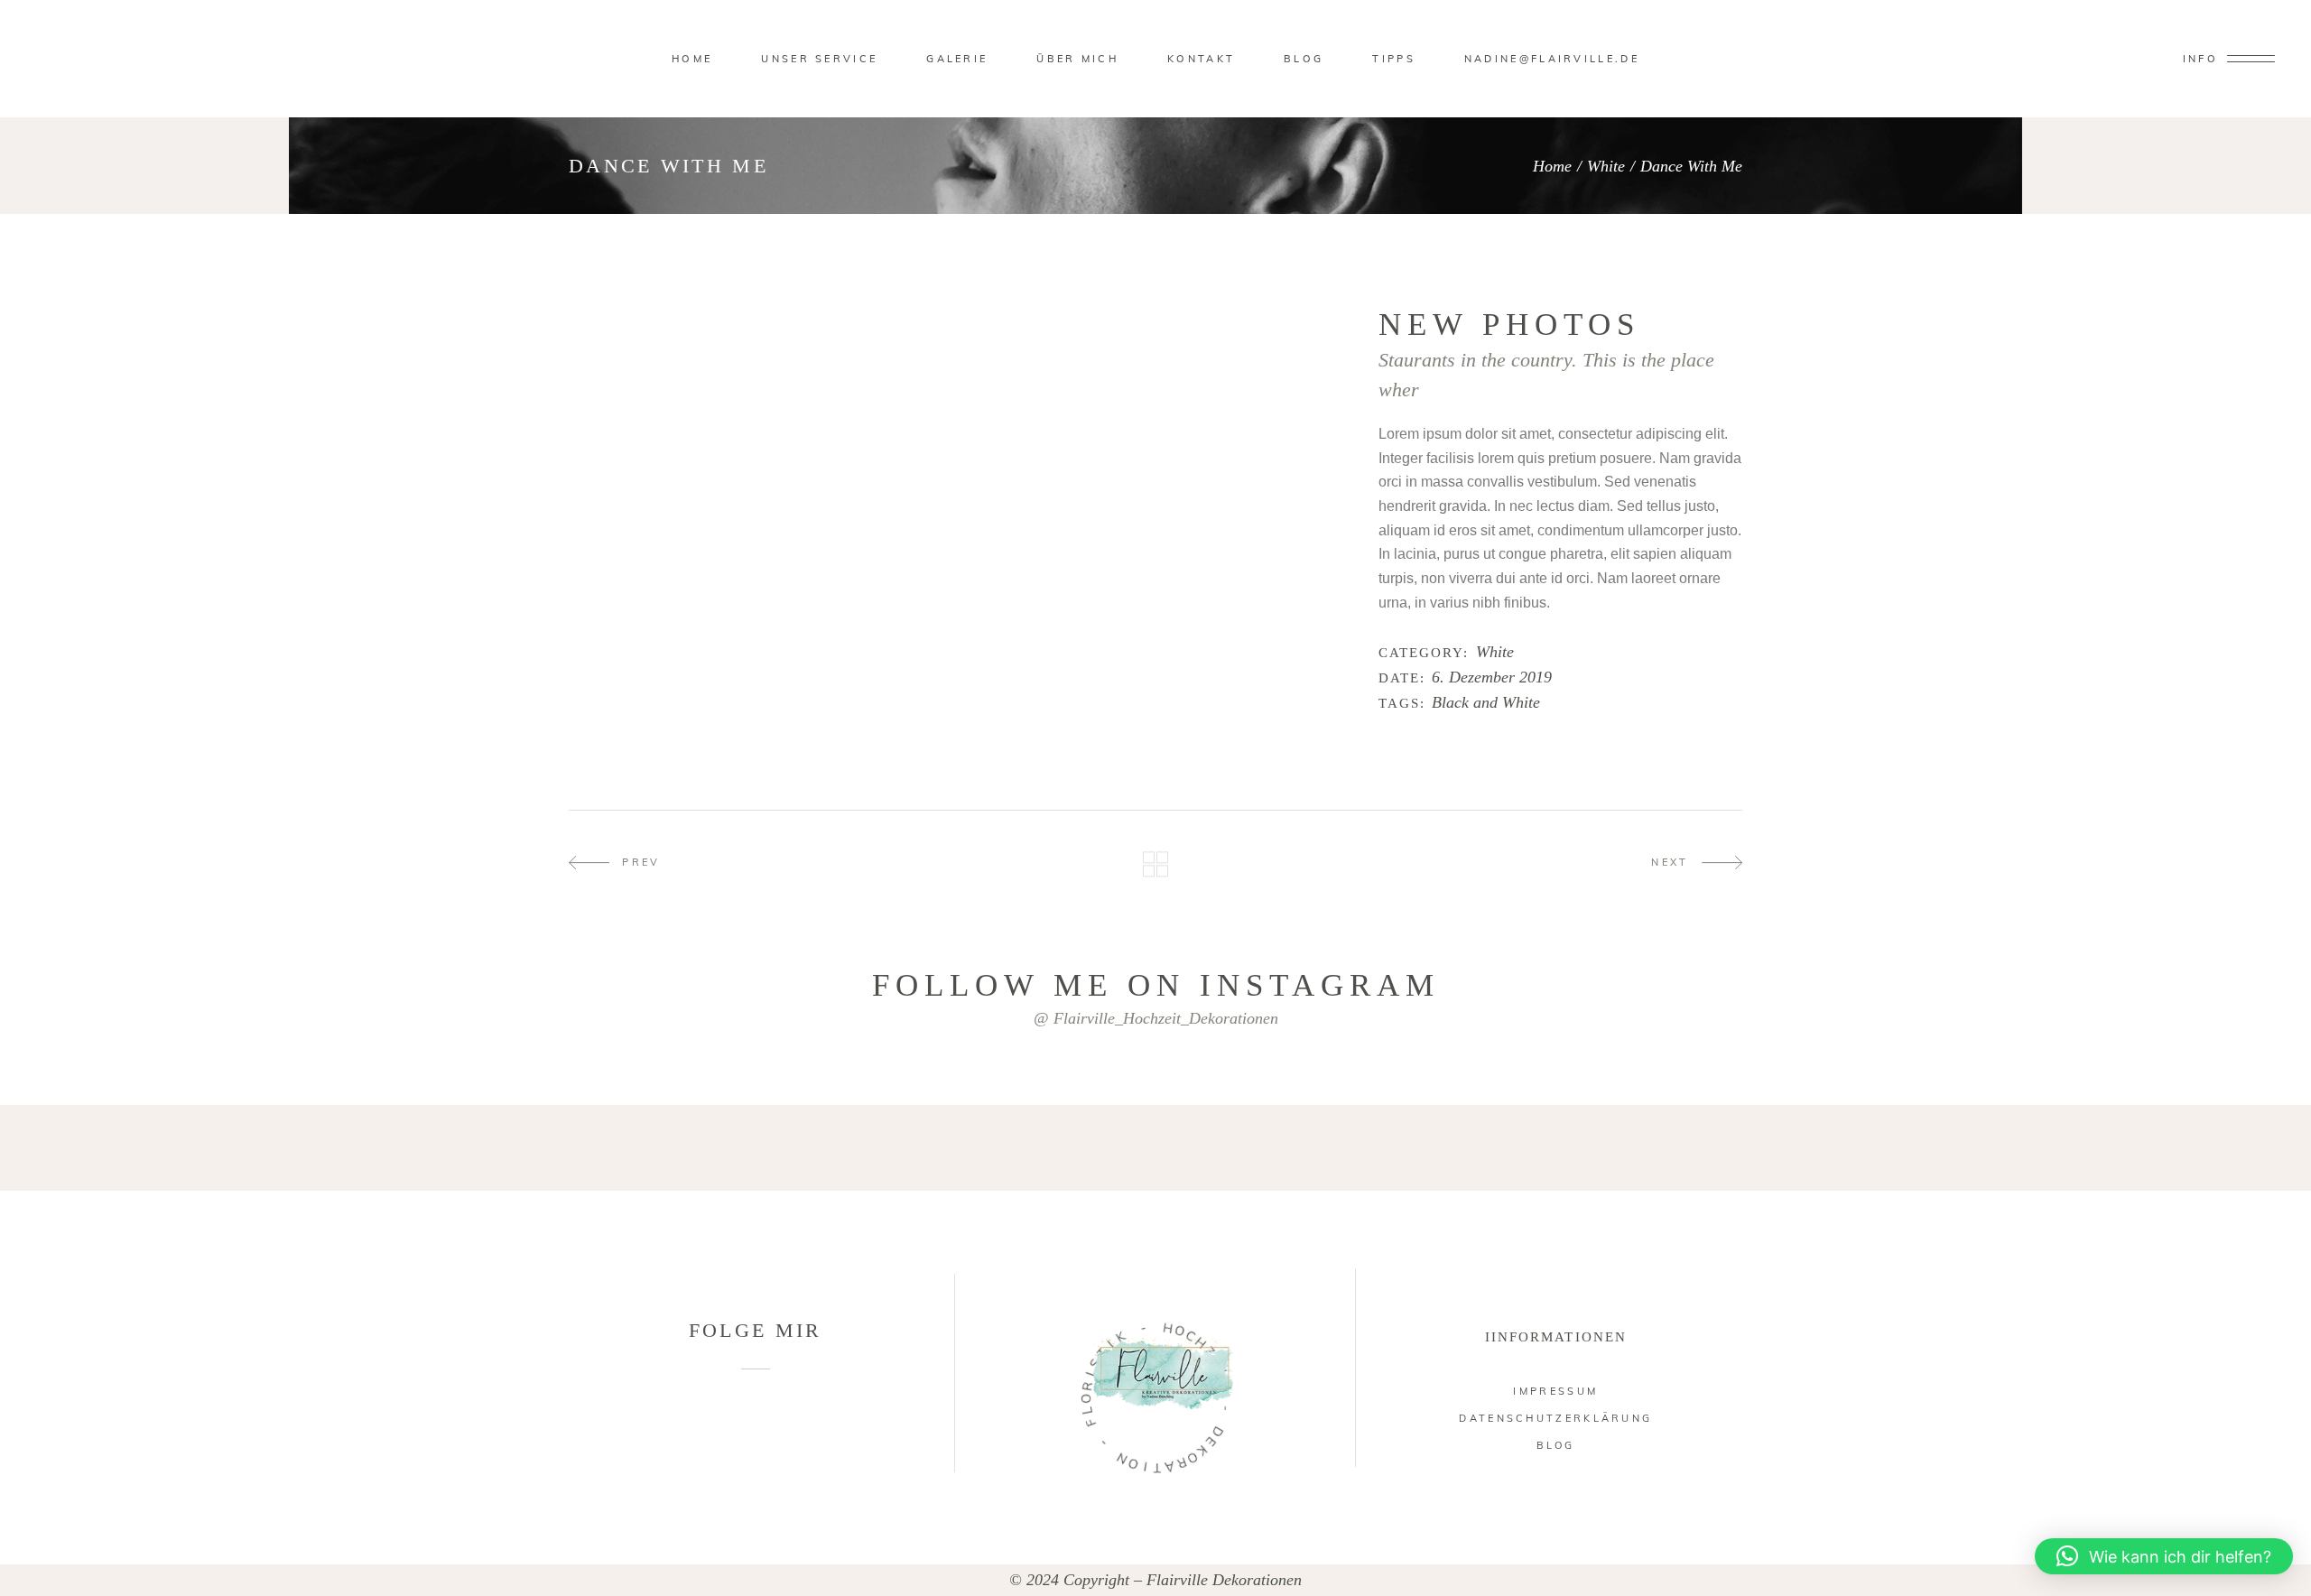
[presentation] (616, 317)
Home (1552, 166)
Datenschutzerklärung (1555, 1418)
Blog (1555, 1445)
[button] (2164, 1556)
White (1606, 166)
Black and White (1486, 703)
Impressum (1555, 1391)
